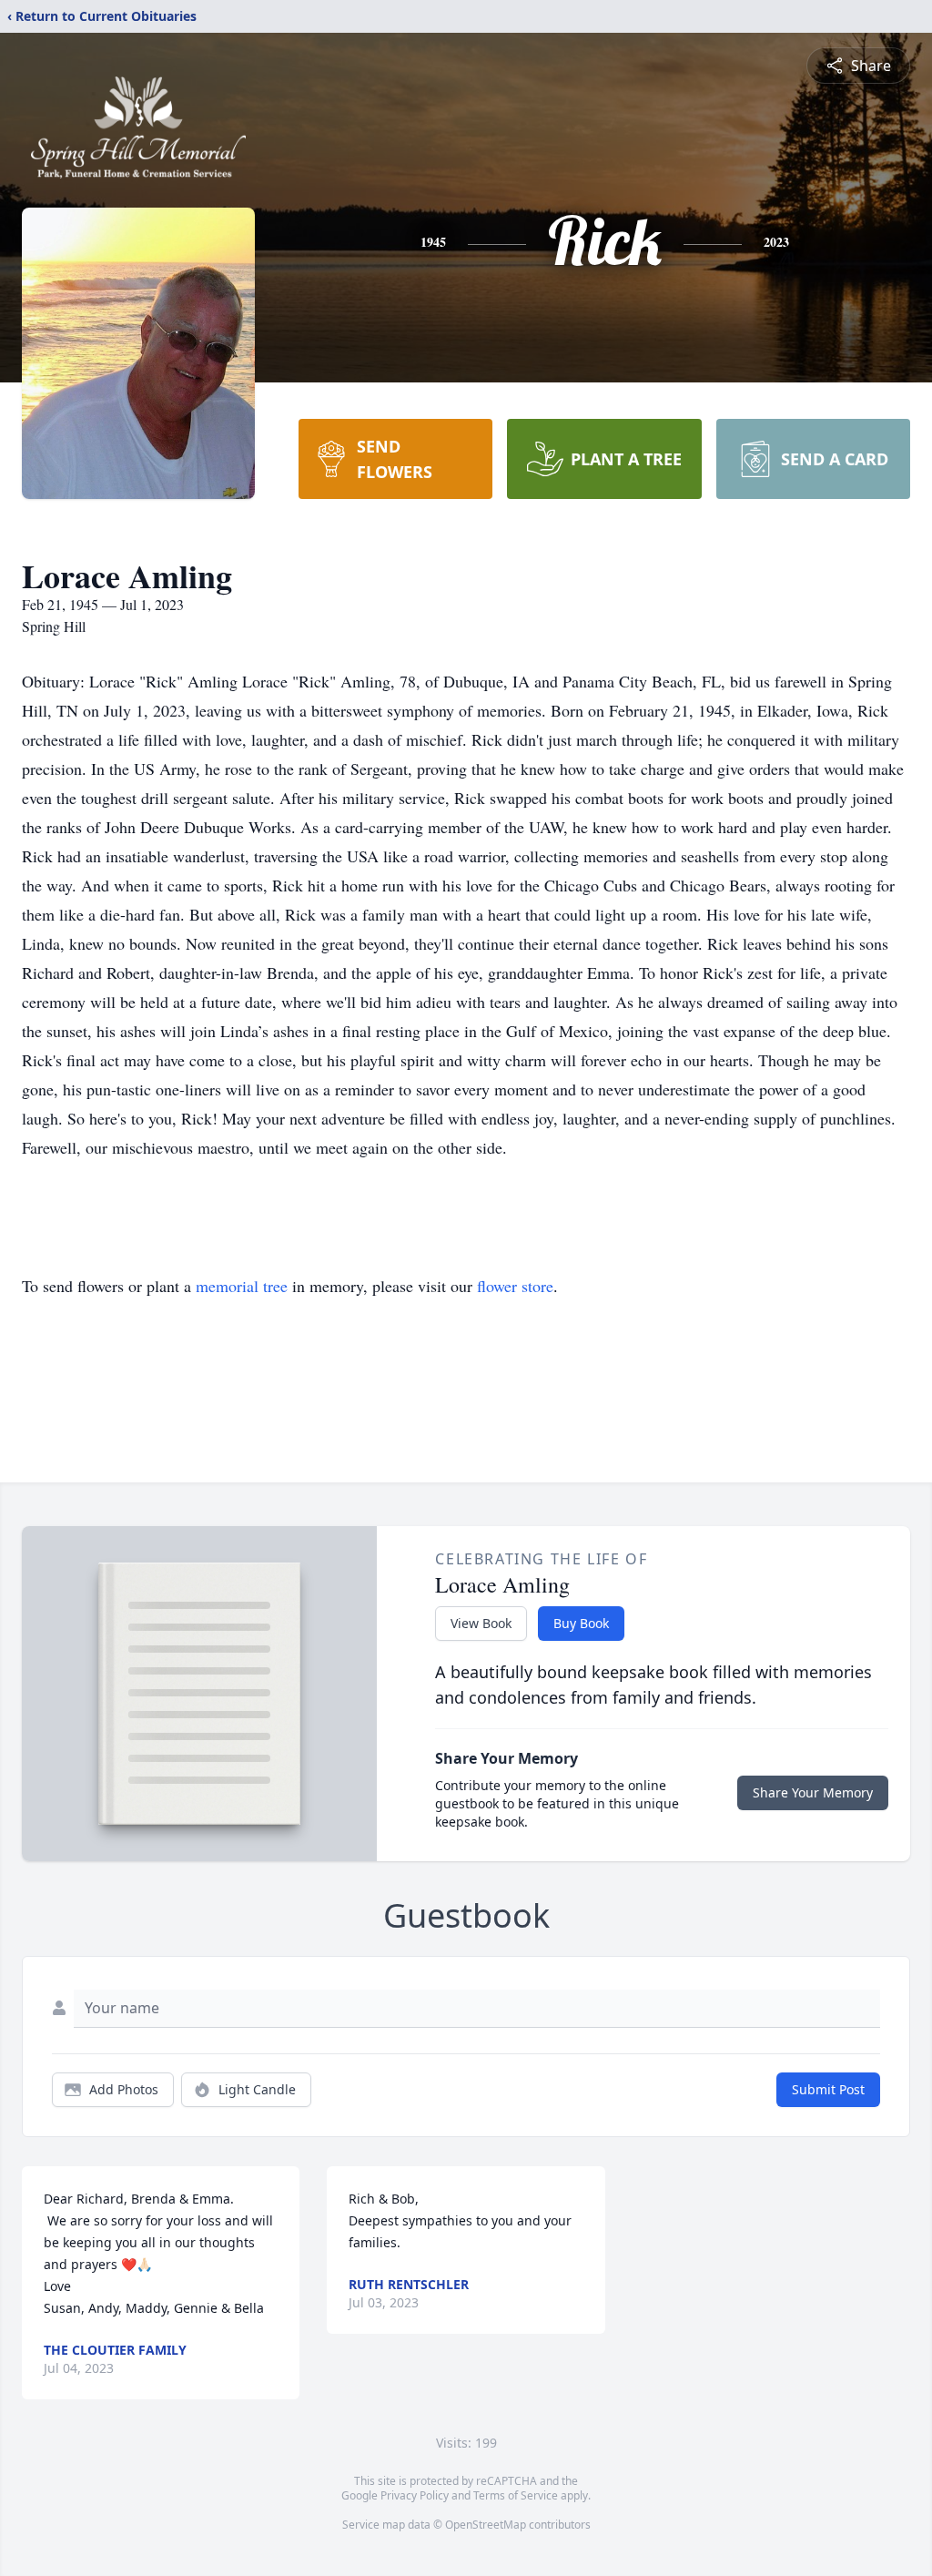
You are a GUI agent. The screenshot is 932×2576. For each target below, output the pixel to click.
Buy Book (581, 1623)
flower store (515, 1286)
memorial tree (242, 1286)
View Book (481, 1623)
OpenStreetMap (486, 2525)
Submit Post (828, 2089)
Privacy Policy (415, 2495)
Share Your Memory (813, 1792)
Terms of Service (516, 2495)
